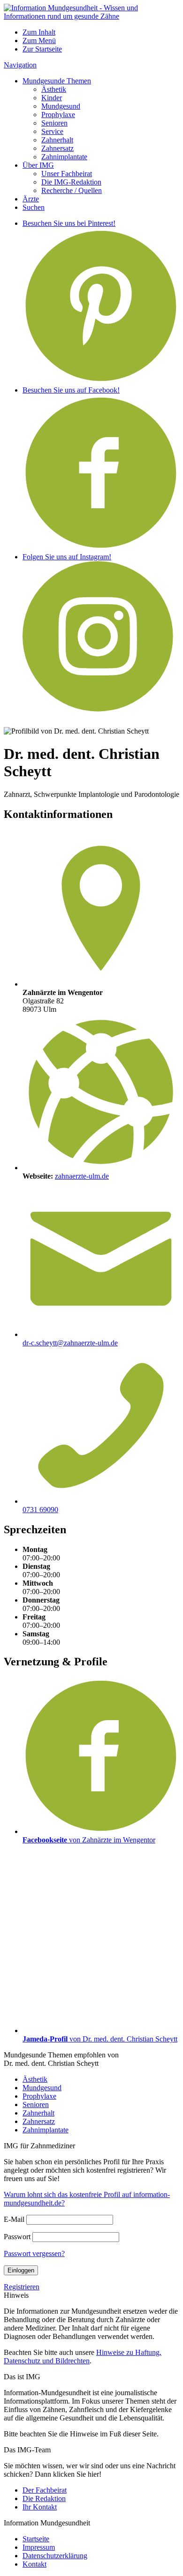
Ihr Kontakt (40, 2507)
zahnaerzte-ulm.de (82, 1176)
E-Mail (14, 2219)
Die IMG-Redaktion (71, 182)
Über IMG (38, 165)
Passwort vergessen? (34, 2253)
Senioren (54, 123)
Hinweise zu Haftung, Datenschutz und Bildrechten (83, 2357)
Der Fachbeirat (45, 2490)
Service (52, 131)
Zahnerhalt (57, 140)
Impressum (39, 2547)
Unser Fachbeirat (67, 174)
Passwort (17, 2237)
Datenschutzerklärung (55, 2556)
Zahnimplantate (64, 157)
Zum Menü (39, 41)
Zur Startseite (42, 49)
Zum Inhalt (39, 32)
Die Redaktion (44, 2498)
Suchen (34, 207)
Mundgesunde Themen (57, 81)
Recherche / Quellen (72, 190)
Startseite (36, 2539)
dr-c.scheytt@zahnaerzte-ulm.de (70, 1343)
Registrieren (22, 2287)
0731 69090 (40, 1510)
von (89, 1840)
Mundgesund (61, 106)
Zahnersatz (57, 148)
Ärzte (31, 199)
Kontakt (34, 2564)
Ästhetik (54, 89)
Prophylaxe (58, 115)
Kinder (52, 98)
